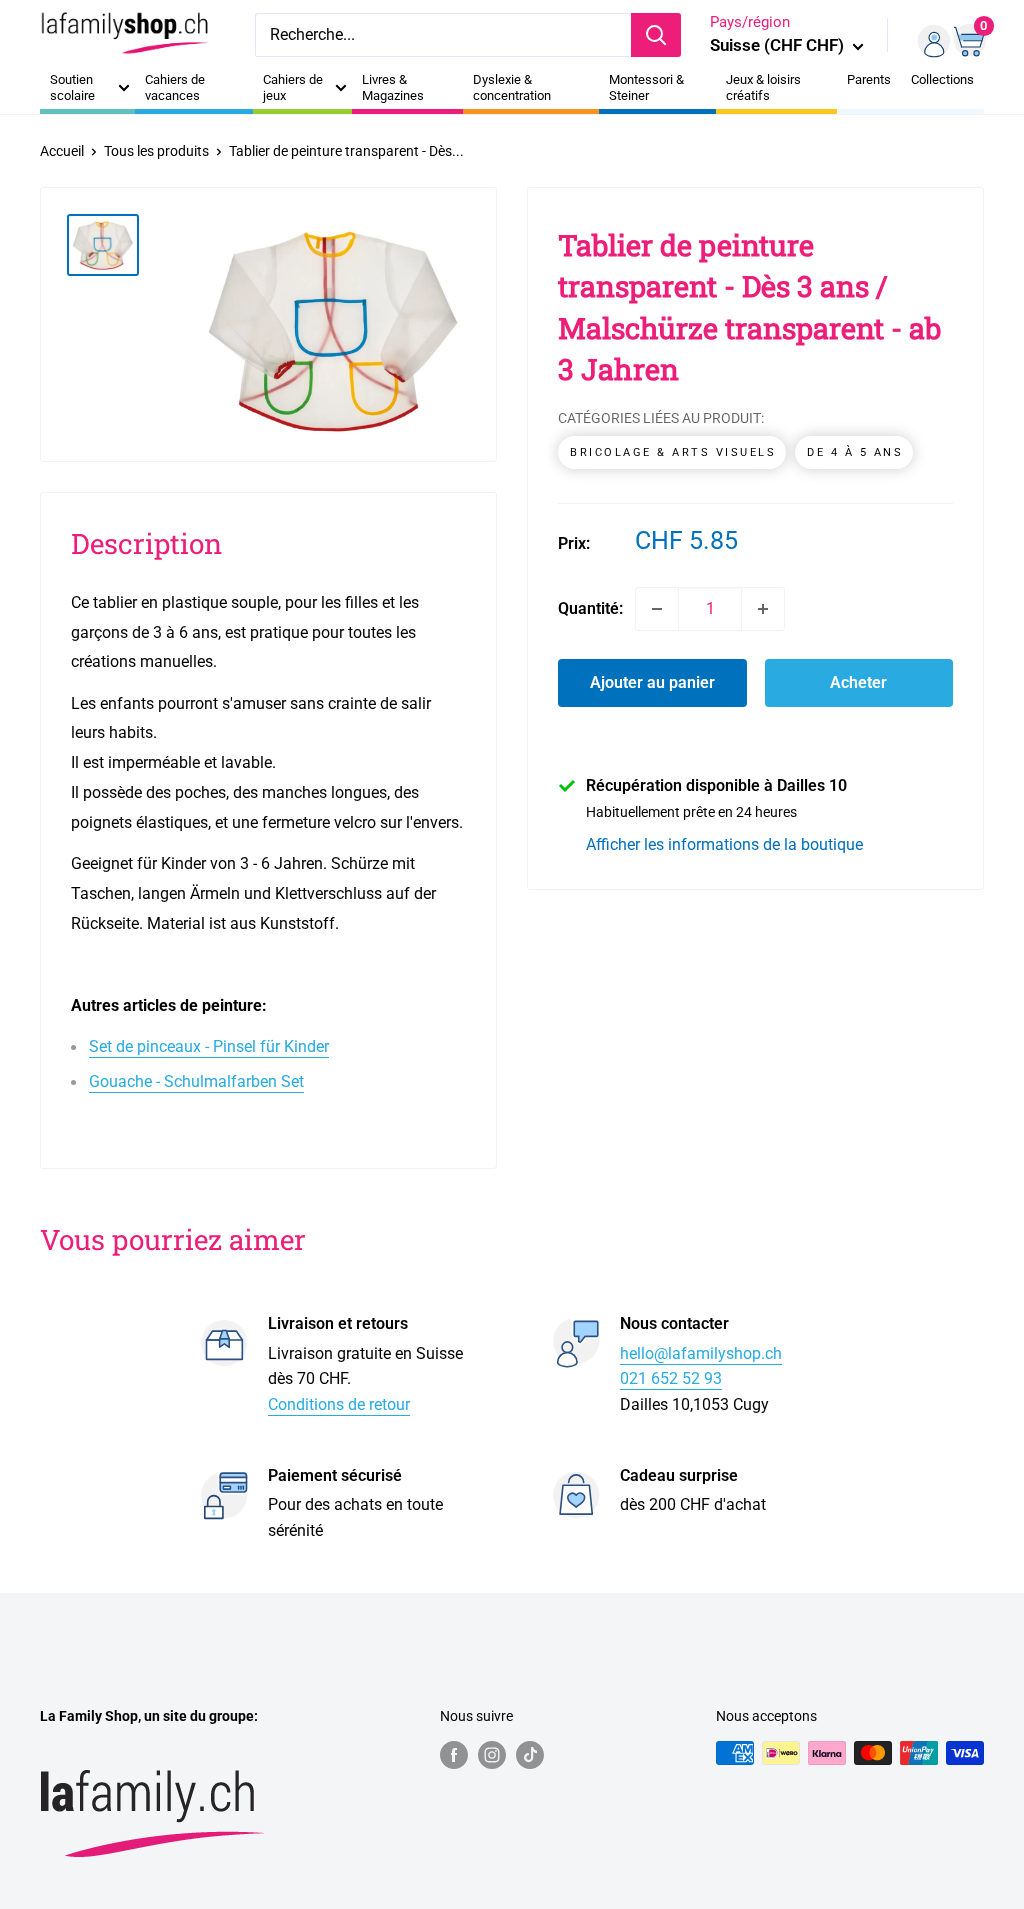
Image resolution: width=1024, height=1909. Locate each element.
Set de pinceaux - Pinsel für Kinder (209, 1046)
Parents (869, 79)
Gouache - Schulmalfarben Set (196, 1081)
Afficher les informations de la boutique (724, 844)
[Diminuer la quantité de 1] (657, 609)
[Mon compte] (927, 35)
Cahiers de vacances (175, 87)
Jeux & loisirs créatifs (763, 87)
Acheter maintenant (859, 690)
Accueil (62, 151)
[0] (967, 35)
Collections (942, 79)
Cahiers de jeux (293, 87)
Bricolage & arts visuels (673, 452)
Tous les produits (156, 151)
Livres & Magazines (393, 87)
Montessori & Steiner (646, 87)
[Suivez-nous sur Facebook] (454, 1755)
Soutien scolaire (72, 87)
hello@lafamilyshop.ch (701, 1353)
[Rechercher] (656, 35)
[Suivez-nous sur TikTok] (530, 1755)
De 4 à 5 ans (855, 452)
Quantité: (590, 608)
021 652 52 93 (671, 1378)
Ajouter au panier (652, 682)
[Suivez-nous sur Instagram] (492, 1755)
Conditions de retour (339, 1404)
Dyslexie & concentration (512, 87)
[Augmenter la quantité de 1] (763, 609)
